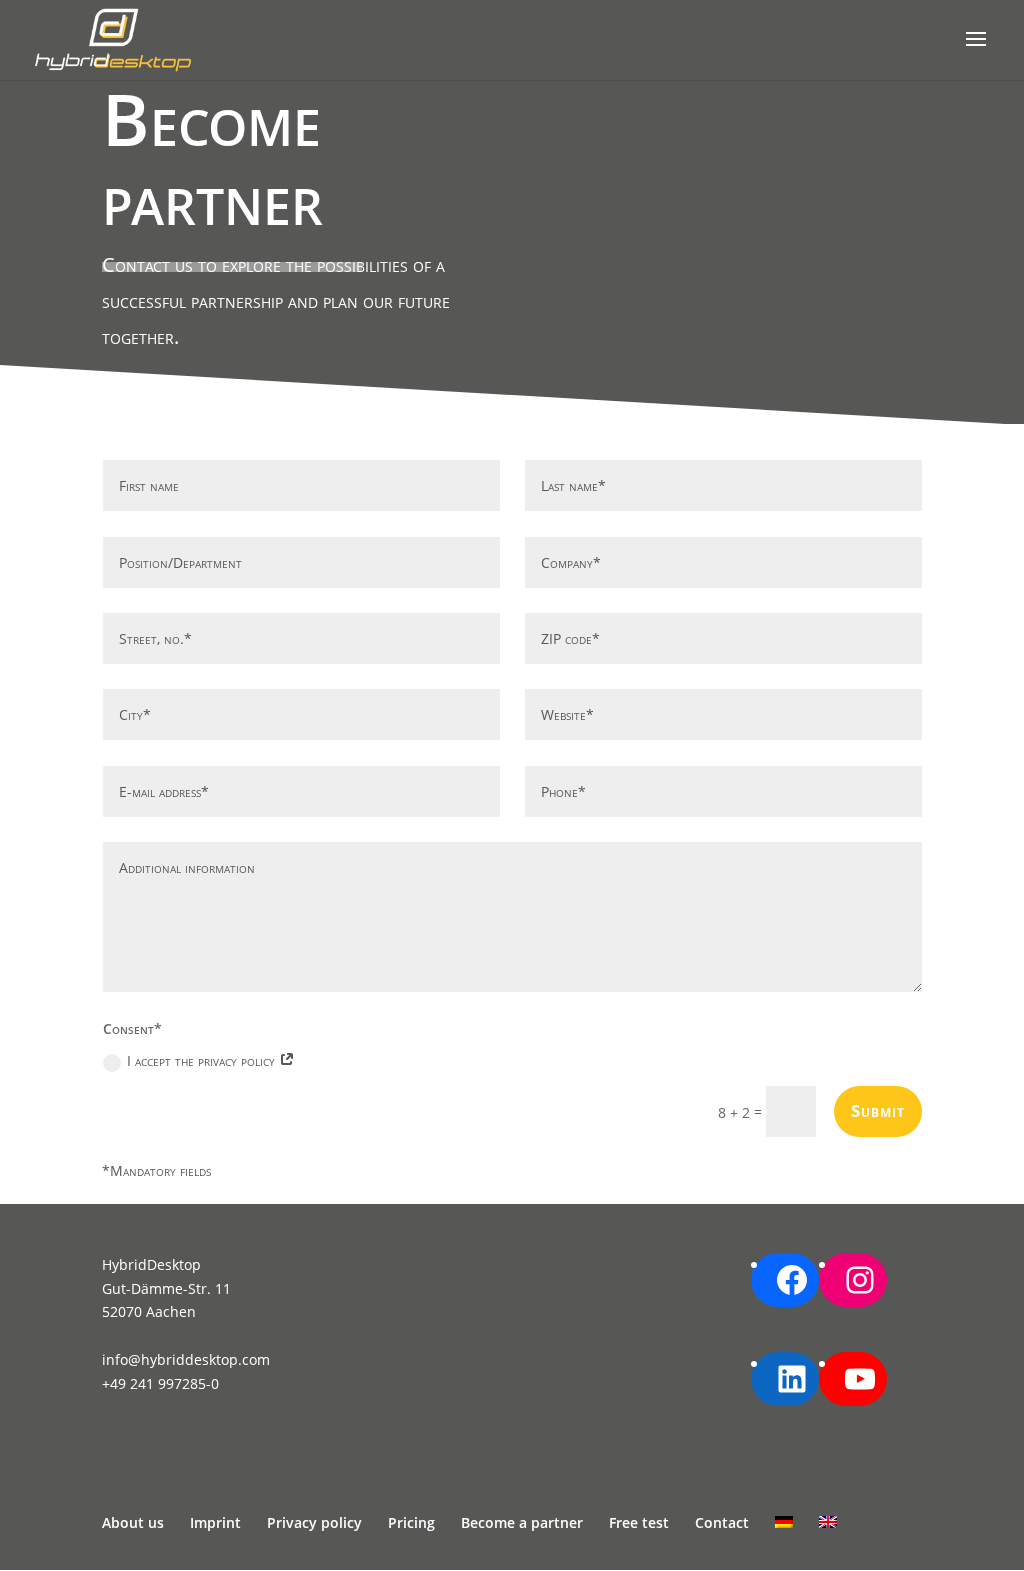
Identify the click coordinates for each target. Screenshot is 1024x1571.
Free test (639, 1522)
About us (133, 1522)
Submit (878, 1110)
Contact (722, 1522)
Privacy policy (314, 1522)
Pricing (411, 1522)
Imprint (215, 1522)
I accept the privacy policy (203, 1060)
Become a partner (522, 1522)
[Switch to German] (784, 1522)
